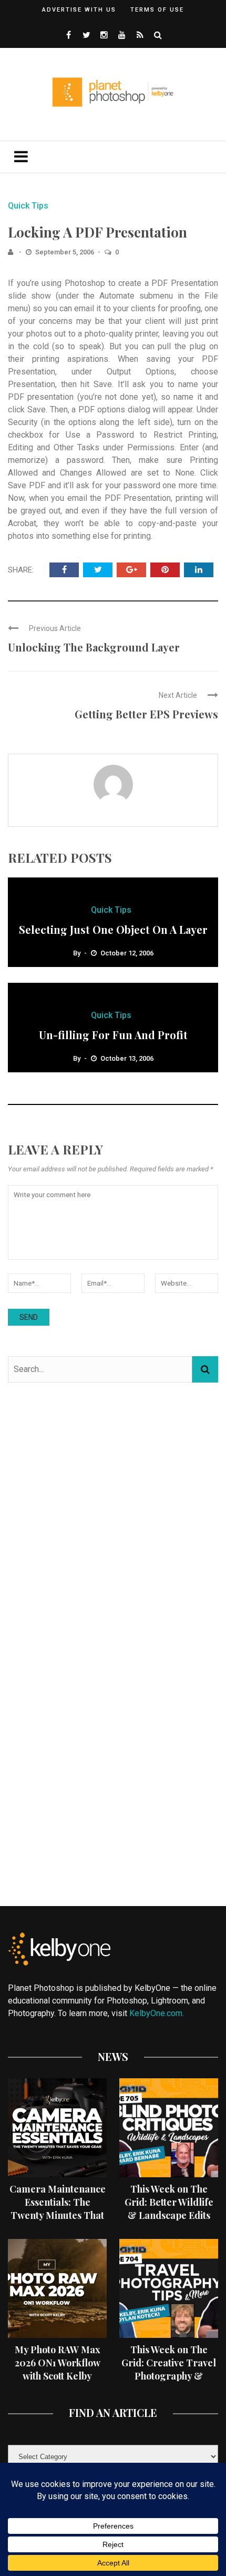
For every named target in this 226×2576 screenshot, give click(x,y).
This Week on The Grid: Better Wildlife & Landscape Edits (169, 2202)
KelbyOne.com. (158, 2013)
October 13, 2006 (127, 1058)
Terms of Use (157, 10)
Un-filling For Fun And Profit (113, 1035)
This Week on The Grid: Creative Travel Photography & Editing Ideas (169, 2370)
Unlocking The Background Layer (94, 647)
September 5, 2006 (65, 252)
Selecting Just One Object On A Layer (113, 929)
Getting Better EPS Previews (146, 714)
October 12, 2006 (127, 953)
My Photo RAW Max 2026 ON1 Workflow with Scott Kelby (58, 2363)
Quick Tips (28, 206)
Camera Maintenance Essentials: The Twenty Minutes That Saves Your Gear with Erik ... (58, 2215)
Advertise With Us (79, 10)
